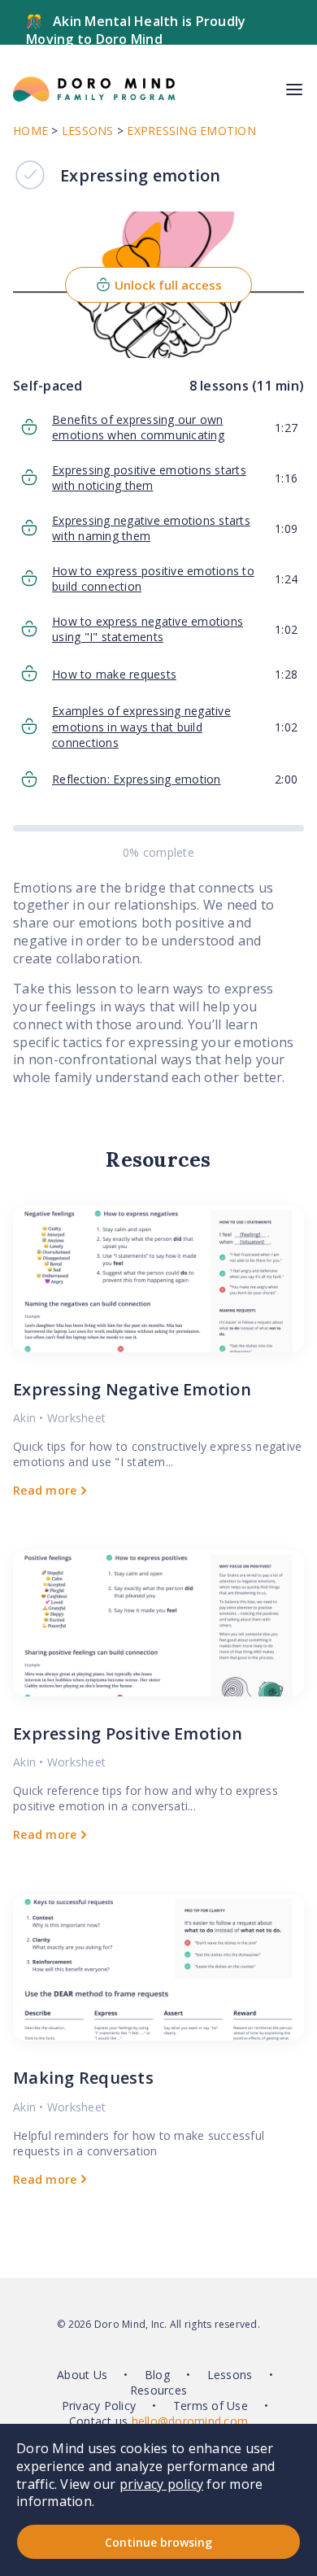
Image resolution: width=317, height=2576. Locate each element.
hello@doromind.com (190, 2421)
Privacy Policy (99, 2406)
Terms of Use (211, 2406)
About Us (82, 2375)
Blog (157, 2375)
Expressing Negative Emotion (132, 1389)
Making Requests (83, 2078)
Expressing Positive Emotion (128, 1733)
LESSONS (88, 131)
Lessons (230, 2375)
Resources (158, 2390)
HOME (30, 131)
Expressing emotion (191, 131)
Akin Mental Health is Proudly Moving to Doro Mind (136, 30)
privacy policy (162, 2484)
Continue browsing (158, 2542)
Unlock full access (168, 285)
